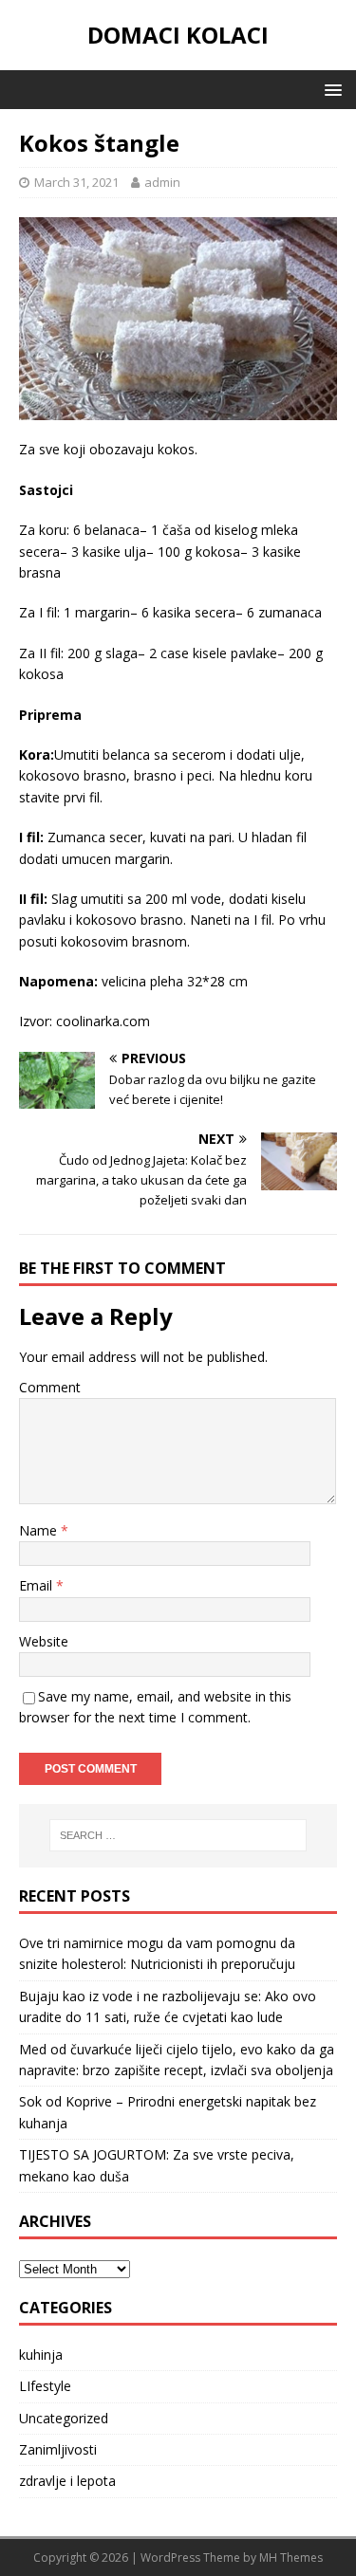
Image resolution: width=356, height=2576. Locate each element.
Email (37, 1585)
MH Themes (291, 2558)
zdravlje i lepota (67, 2481)
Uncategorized (64, 2418)
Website (44, 1641)
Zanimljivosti (58, 2449)
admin (162, 182)
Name (40, 1530)
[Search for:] (178, 1835)
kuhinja (41, 2355)
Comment (50, 1387)
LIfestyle (45, 2386)
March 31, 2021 (76, 182)
